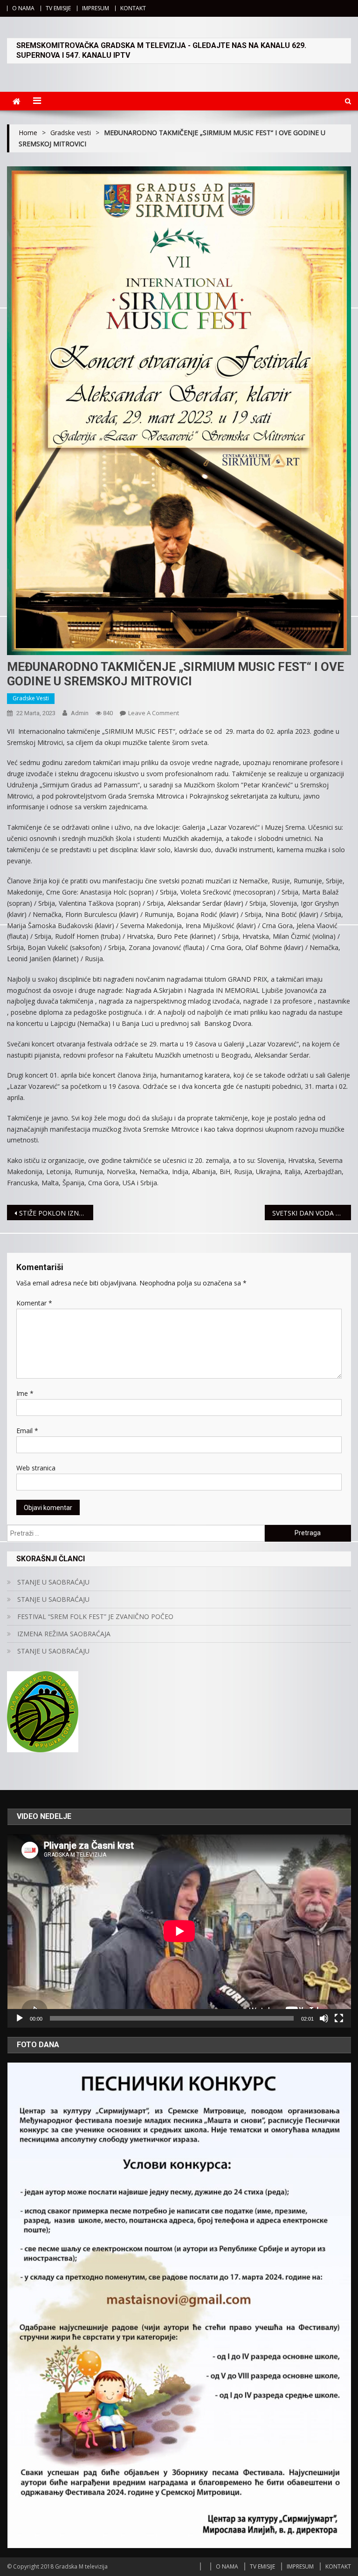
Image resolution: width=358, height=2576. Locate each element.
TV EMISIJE (58, 8)
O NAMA (23, 8)
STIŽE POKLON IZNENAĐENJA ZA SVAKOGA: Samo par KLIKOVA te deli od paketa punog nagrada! (56, 1213)
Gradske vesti (31, 698)
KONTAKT (133, 8)
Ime (25, 1393)
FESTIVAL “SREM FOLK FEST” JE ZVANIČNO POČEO (95, 1616)
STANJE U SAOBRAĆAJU (53, 1582)
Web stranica (36, 1468)
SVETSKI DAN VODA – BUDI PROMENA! (311, 1213)
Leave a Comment (154, 713)
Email (27, 1431)
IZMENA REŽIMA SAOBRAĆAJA (64, 1634)
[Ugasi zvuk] (324, 2018)
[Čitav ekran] (339, 2018)
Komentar (34, 1303)
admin (80, 713)
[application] (179, 1931)
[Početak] (20, 2018)
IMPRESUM (96, 8)
